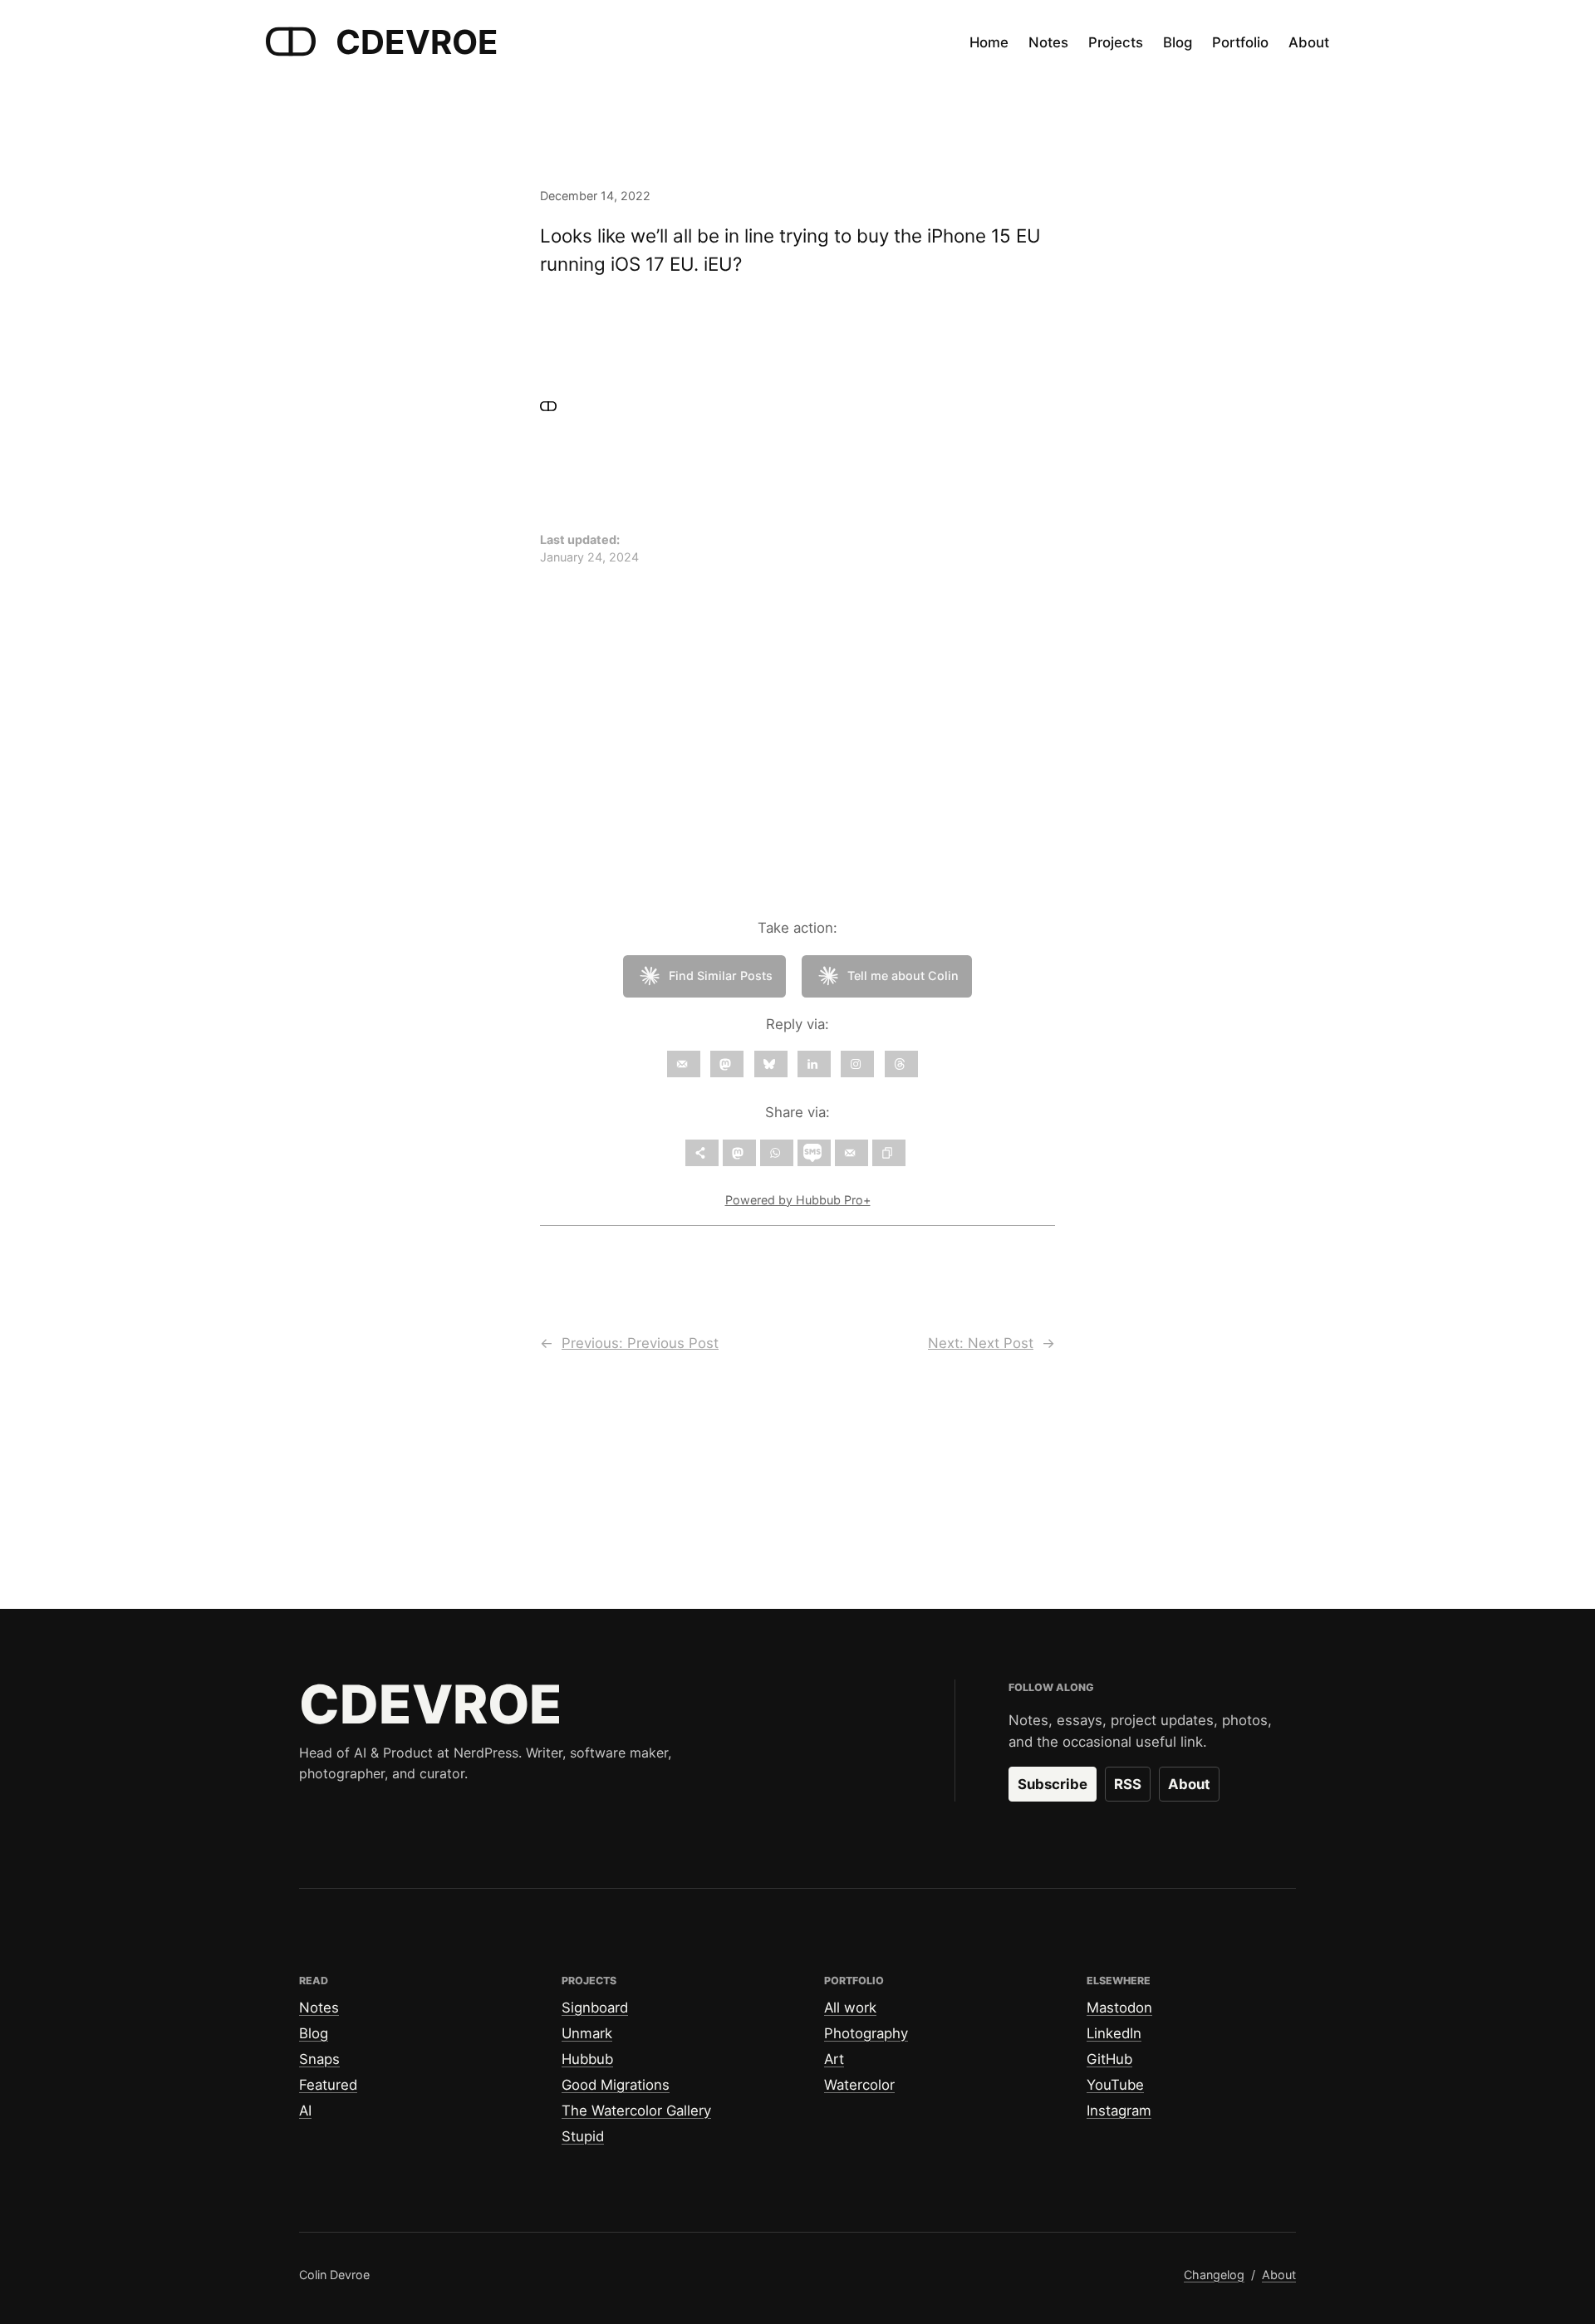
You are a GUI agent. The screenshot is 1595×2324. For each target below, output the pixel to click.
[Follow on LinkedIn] (814, 1064)
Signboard (595, 2008)
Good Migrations (616, 2085)
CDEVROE (417, 42)
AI (305, 2111)
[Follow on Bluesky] (771, 1064)
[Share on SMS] (814, 1153)
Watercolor (859, 2085)
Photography (866, 2033)
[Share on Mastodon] (739, 1153)
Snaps (319, 2059)
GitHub (1109, 2059)
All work (850, 2008)
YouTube (1115, 2085)
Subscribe (1053, 1784)
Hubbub (587, 2059)
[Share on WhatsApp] (777, 1153)
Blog (314, 2033)
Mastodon (1119, 2008)
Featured (328, 2085)
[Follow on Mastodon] (727, 1064)
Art (834, 2059)
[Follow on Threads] (901, 1064)
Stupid (583, 2136)
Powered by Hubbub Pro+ (798, 1200)
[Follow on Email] (684, 1064)
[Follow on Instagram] (857, 1064)
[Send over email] (851, 1153)
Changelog (1214, 2275)
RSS (1128, 1784)
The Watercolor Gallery (636, 2111)
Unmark (587, 2033)
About (1189, 1784)
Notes (319, 2008)
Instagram (1119, 2111)
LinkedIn (1114, 2033)
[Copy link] (889, 1153)
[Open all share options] (702, 1153)
